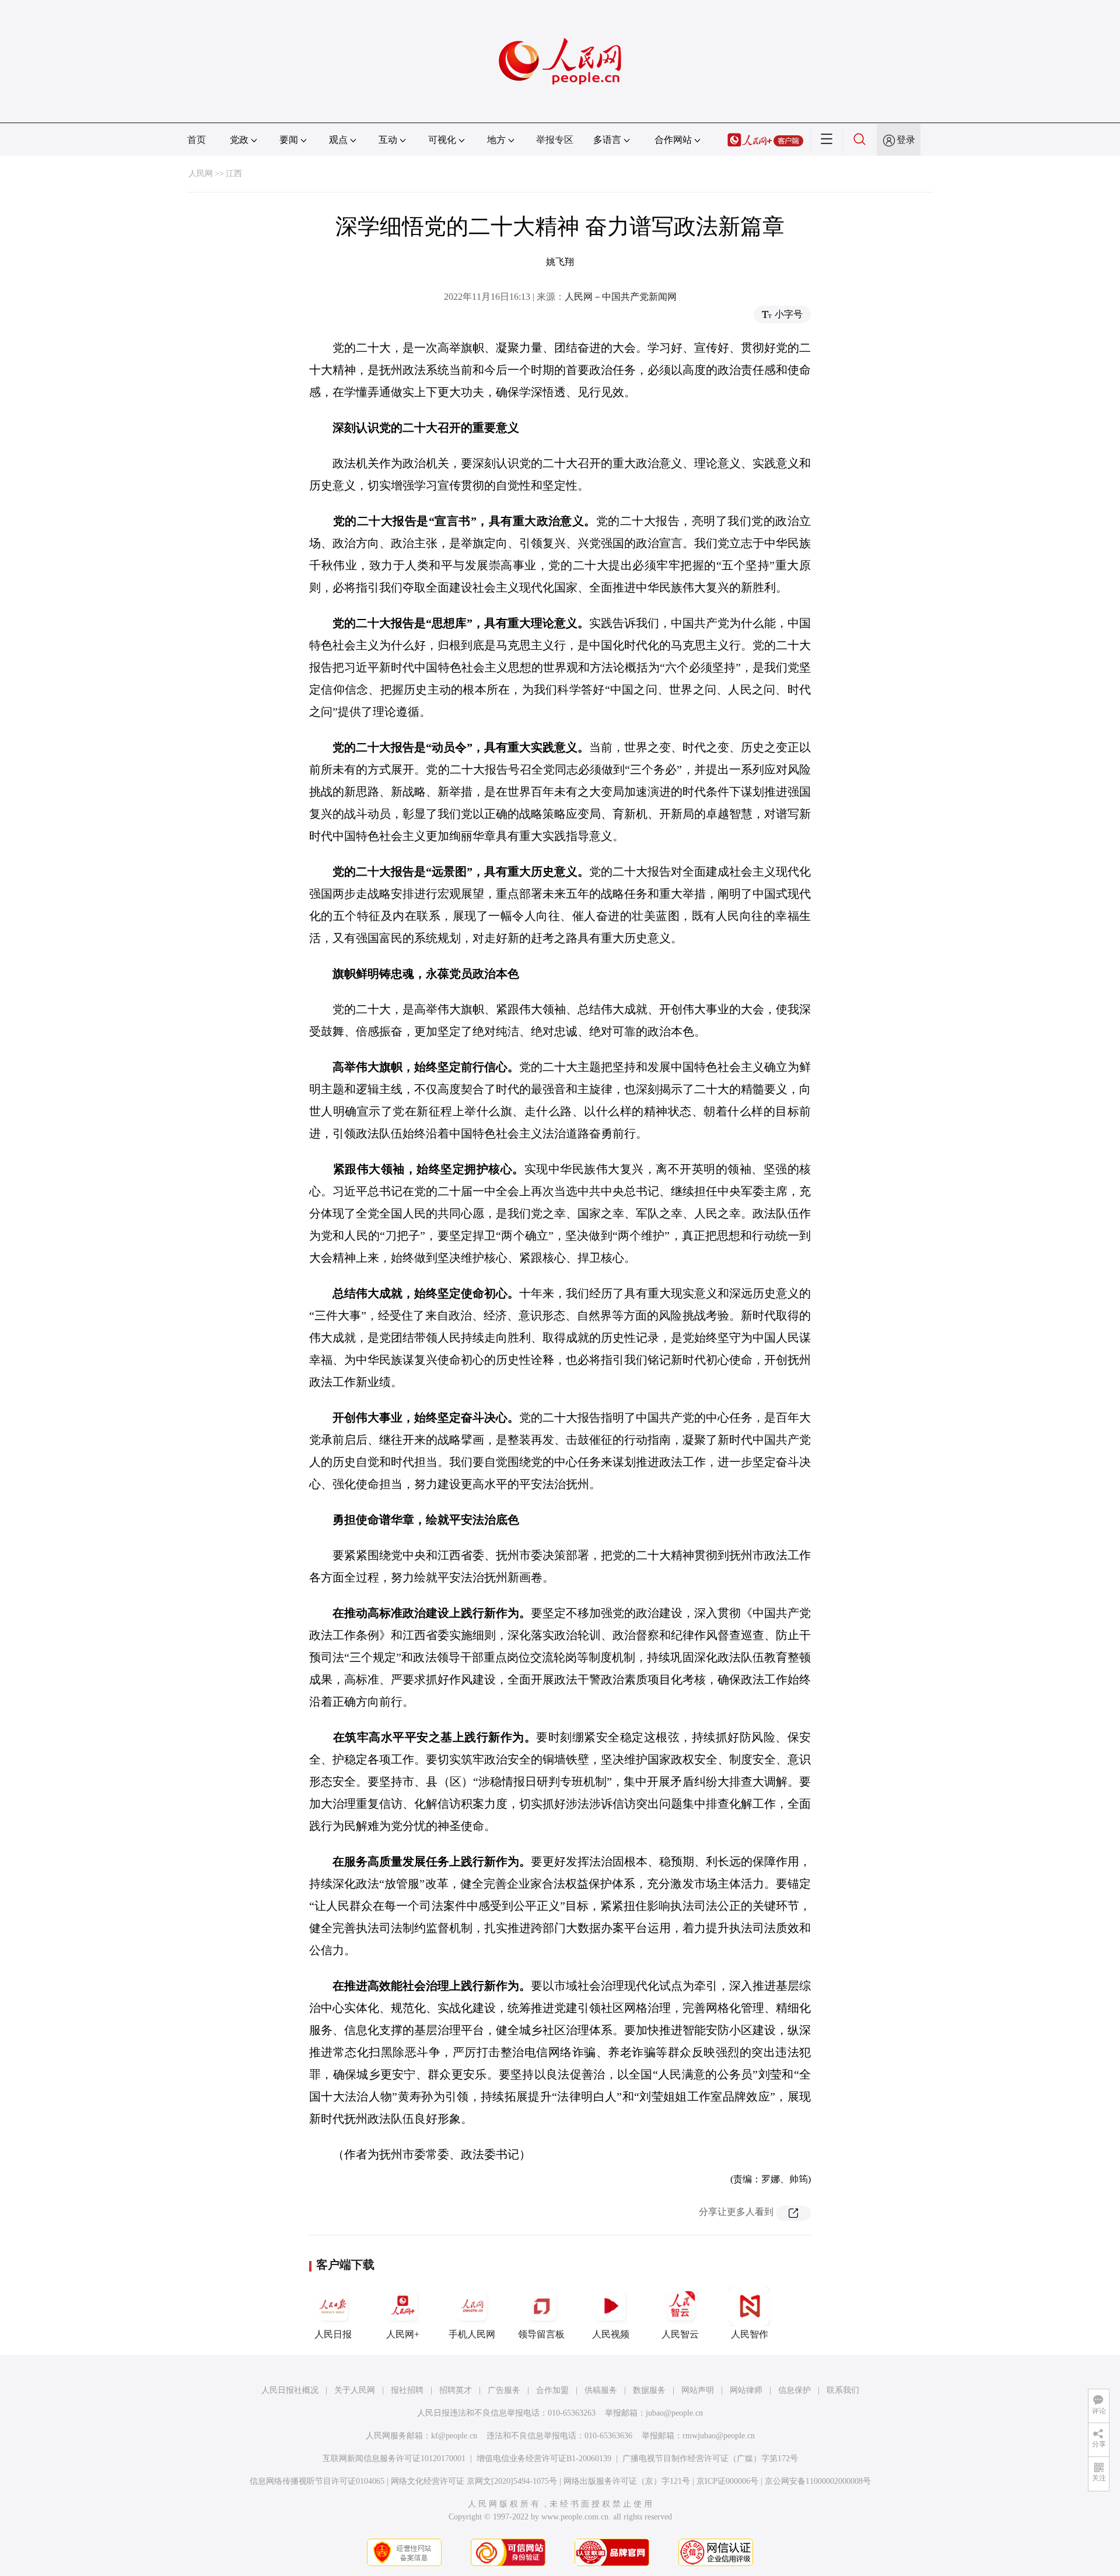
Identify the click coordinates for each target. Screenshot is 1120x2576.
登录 (906, 140)
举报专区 (555, 140)
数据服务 (649, 2390)
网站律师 (746, 2390)
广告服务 (504, 2390)
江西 (234, 174)
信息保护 (794, 2390)
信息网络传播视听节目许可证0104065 (317, 2481)
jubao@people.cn (674, 2413)
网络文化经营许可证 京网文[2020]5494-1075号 (474, 2481)
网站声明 (698, 2390)
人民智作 (750, 2334)
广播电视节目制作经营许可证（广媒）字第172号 (710, 2458)
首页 (197, 140)
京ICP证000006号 (727, 2481)
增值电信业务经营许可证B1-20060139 (544, 2458)
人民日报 (333, 2334)
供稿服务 (601, 2390)
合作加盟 (552, 2390)
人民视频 (611, 2334)
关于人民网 (355, 2390)
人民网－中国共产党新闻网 (621, 297)
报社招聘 (407, 2390)
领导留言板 (541, 2334)
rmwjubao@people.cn (719, 2436)
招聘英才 (456, 2390)
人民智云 (680, 2334)
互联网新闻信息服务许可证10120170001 (394, 2458)
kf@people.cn (454, 2436)
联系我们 (843, 2390)
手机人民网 (472, 2334)
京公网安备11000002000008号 (818, 2481)
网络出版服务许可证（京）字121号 (627, 2481)
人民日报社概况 (290, 2390)
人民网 (201, 174)
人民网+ (403, 2334)
